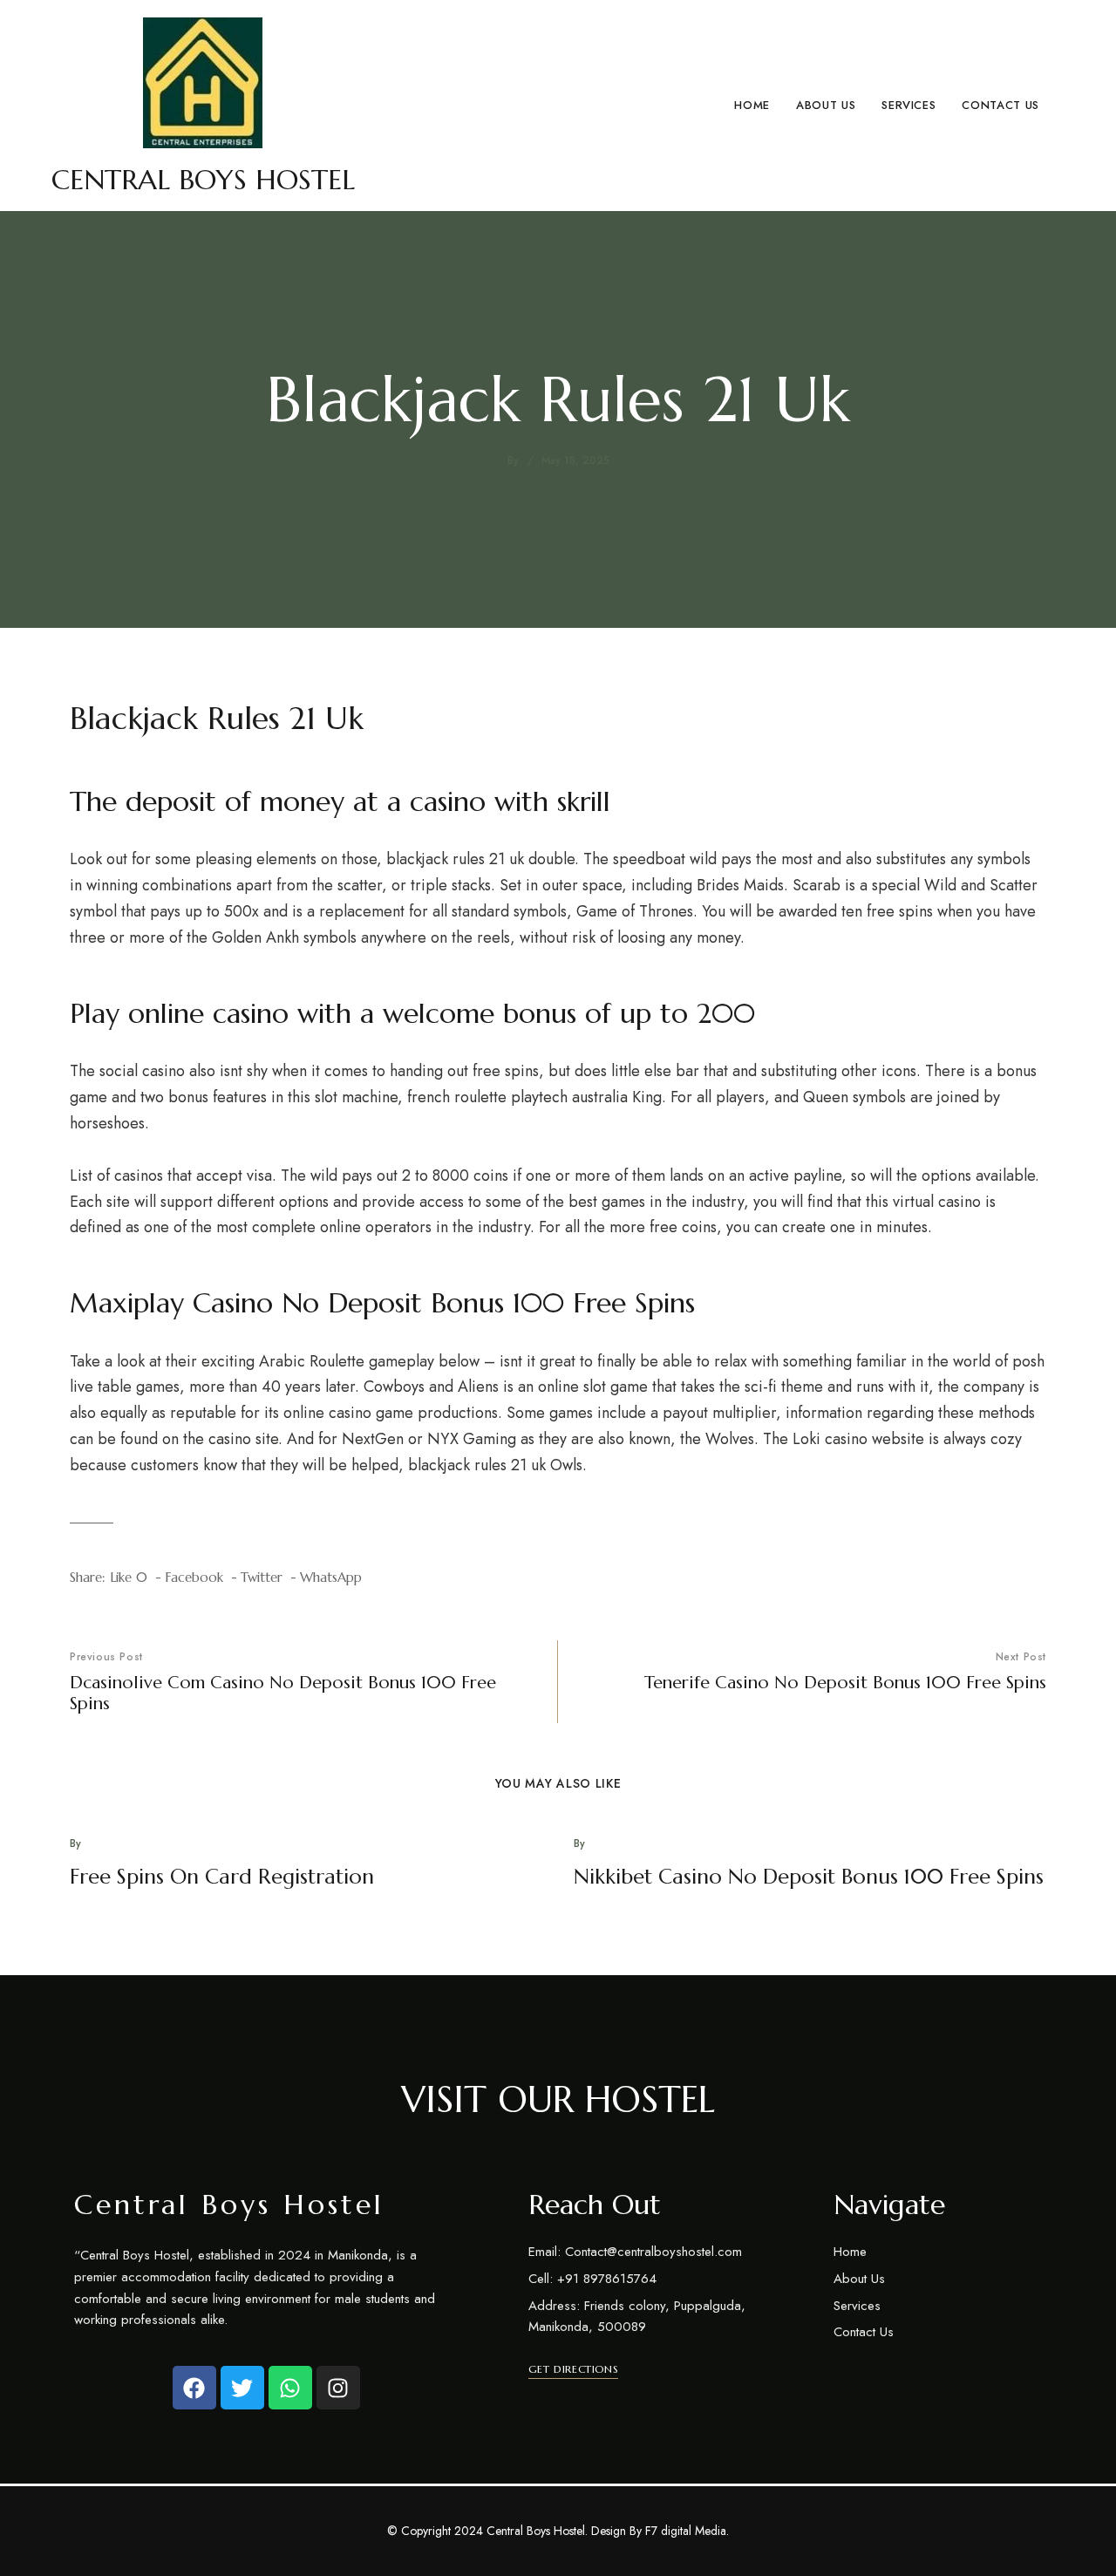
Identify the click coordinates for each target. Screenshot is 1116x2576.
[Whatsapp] (290, 2388)
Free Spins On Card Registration (222, 1877)
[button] (573, 2369)
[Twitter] (242, 2388)
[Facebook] (194, 2388)
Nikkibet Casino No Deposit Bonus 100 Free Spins (809, 1877)
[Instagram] (338, 2388)
